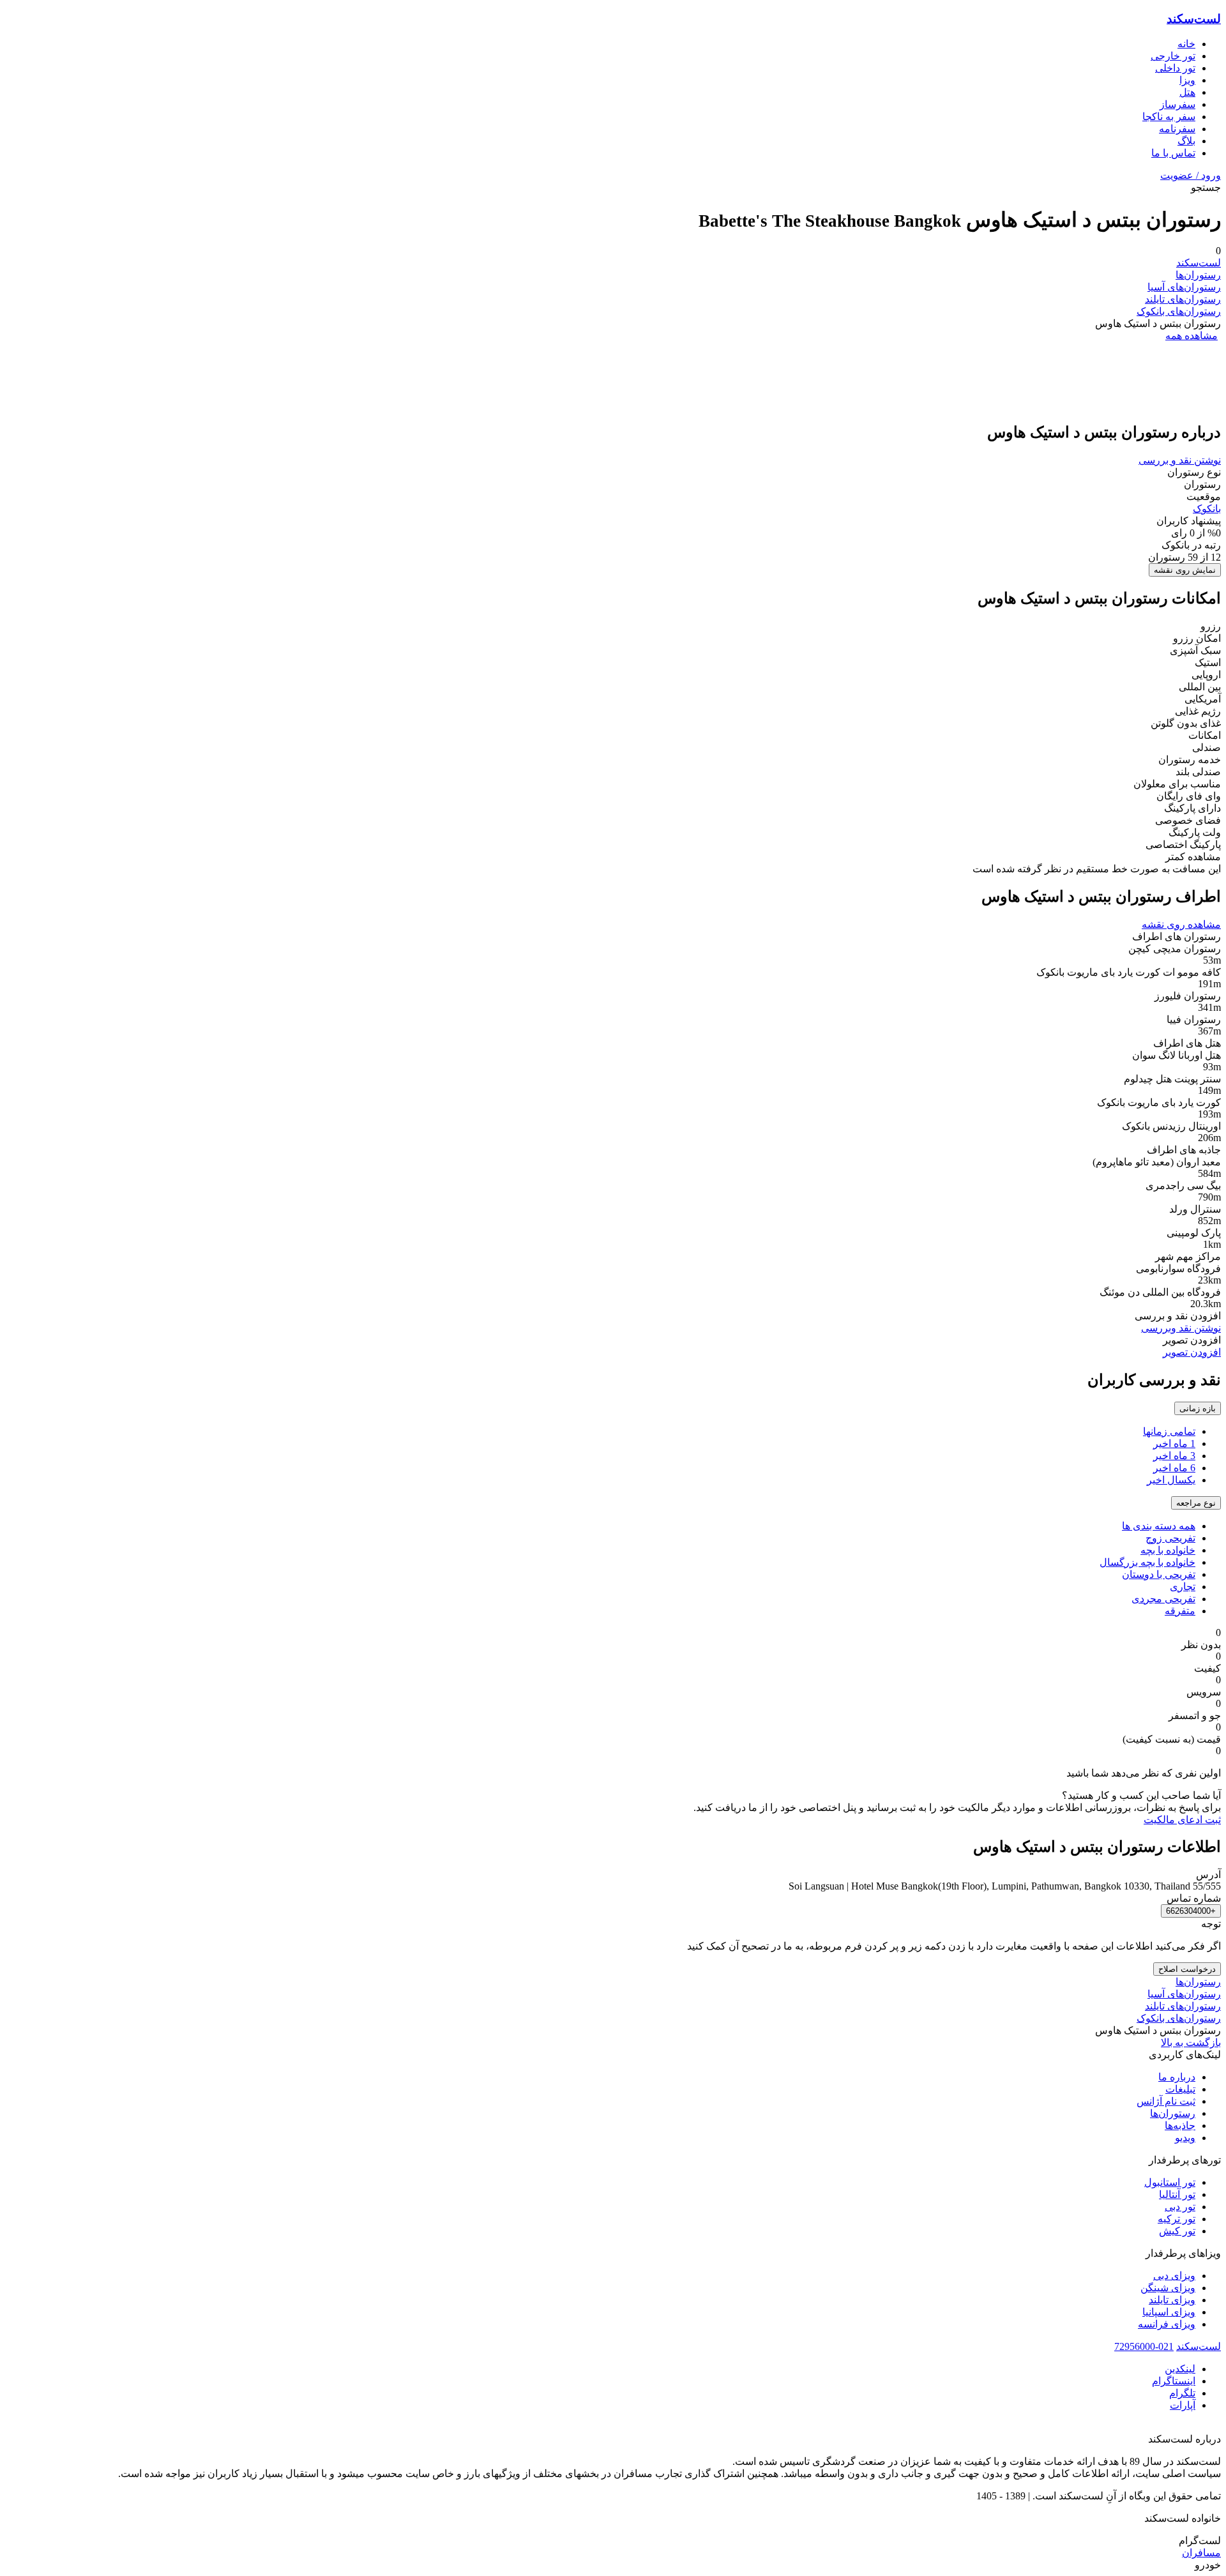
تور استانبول (1170, 2182)
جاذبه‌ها (1180, 2125)
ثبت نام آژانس (1166, 2101)
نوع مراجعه (1196, 1503)
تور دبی (1180, 2207)
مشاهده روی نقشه (1181, 924)
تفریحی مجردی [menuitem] (1163, 1599)
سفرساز (1177, 104)
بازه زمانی (1198, 1408)
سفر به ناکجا (1169, 117)
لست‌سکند (1194, 19)
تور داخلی (1175, 68)
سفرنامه (1177, 129)
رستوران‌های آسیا (1184, 287)
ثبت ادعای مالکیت (1182, 1820)
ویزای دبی (1174, 2276)
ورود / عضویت (1191, 175)
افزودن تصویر (1192, 1352)
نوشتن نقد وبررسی (1181, 1328)
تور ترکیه (1177, 2219)
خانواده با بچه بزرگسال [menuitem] (1147, 1562)
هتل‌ (1187, 92)
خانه (1186, 44)
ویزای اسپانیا (1169, 2312)
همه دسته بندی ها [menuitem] (1159, 1526)
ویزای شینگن (1168, 2288)
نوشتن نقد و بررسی (1180, 460)
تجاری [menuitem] (1183, 1587)
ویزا (1187, 80)
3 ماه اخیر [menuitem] (1174, 1456)
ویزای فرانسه (1167, 2324)
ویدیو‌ (1185, 2138)
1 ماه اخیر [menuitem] (1174, 1443)
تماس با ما (1173, 153)
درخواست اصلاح (1187, 1969)
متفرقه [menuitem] (1180, 1611)
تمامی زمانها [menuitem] (1169, 1431)
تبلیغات (1180, 2089)
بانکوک (1207, 509)
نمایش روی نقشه (1185, 570)
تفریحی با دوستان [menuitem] (1159, 1574)
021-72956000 (1144, 2346)
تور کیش (1177, 2231)
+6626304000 (1191, 1911)
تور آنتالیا (1177, 2194)
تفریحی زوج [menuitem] (1170, 1538)
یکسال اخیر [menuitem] (1171, 1480)
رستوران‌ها (1198, 275)
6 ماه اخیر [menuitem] (1174, 1468)
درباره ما (1177, 2077)
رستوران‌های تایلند (1183, 299)
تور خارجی (1173, 56)
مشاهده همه (1192, 336)
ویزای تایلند (1172, 2300)
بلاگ (1186, 141)
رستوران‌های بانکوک (1179, 311)
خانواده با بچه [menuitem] (1168, 1550)
